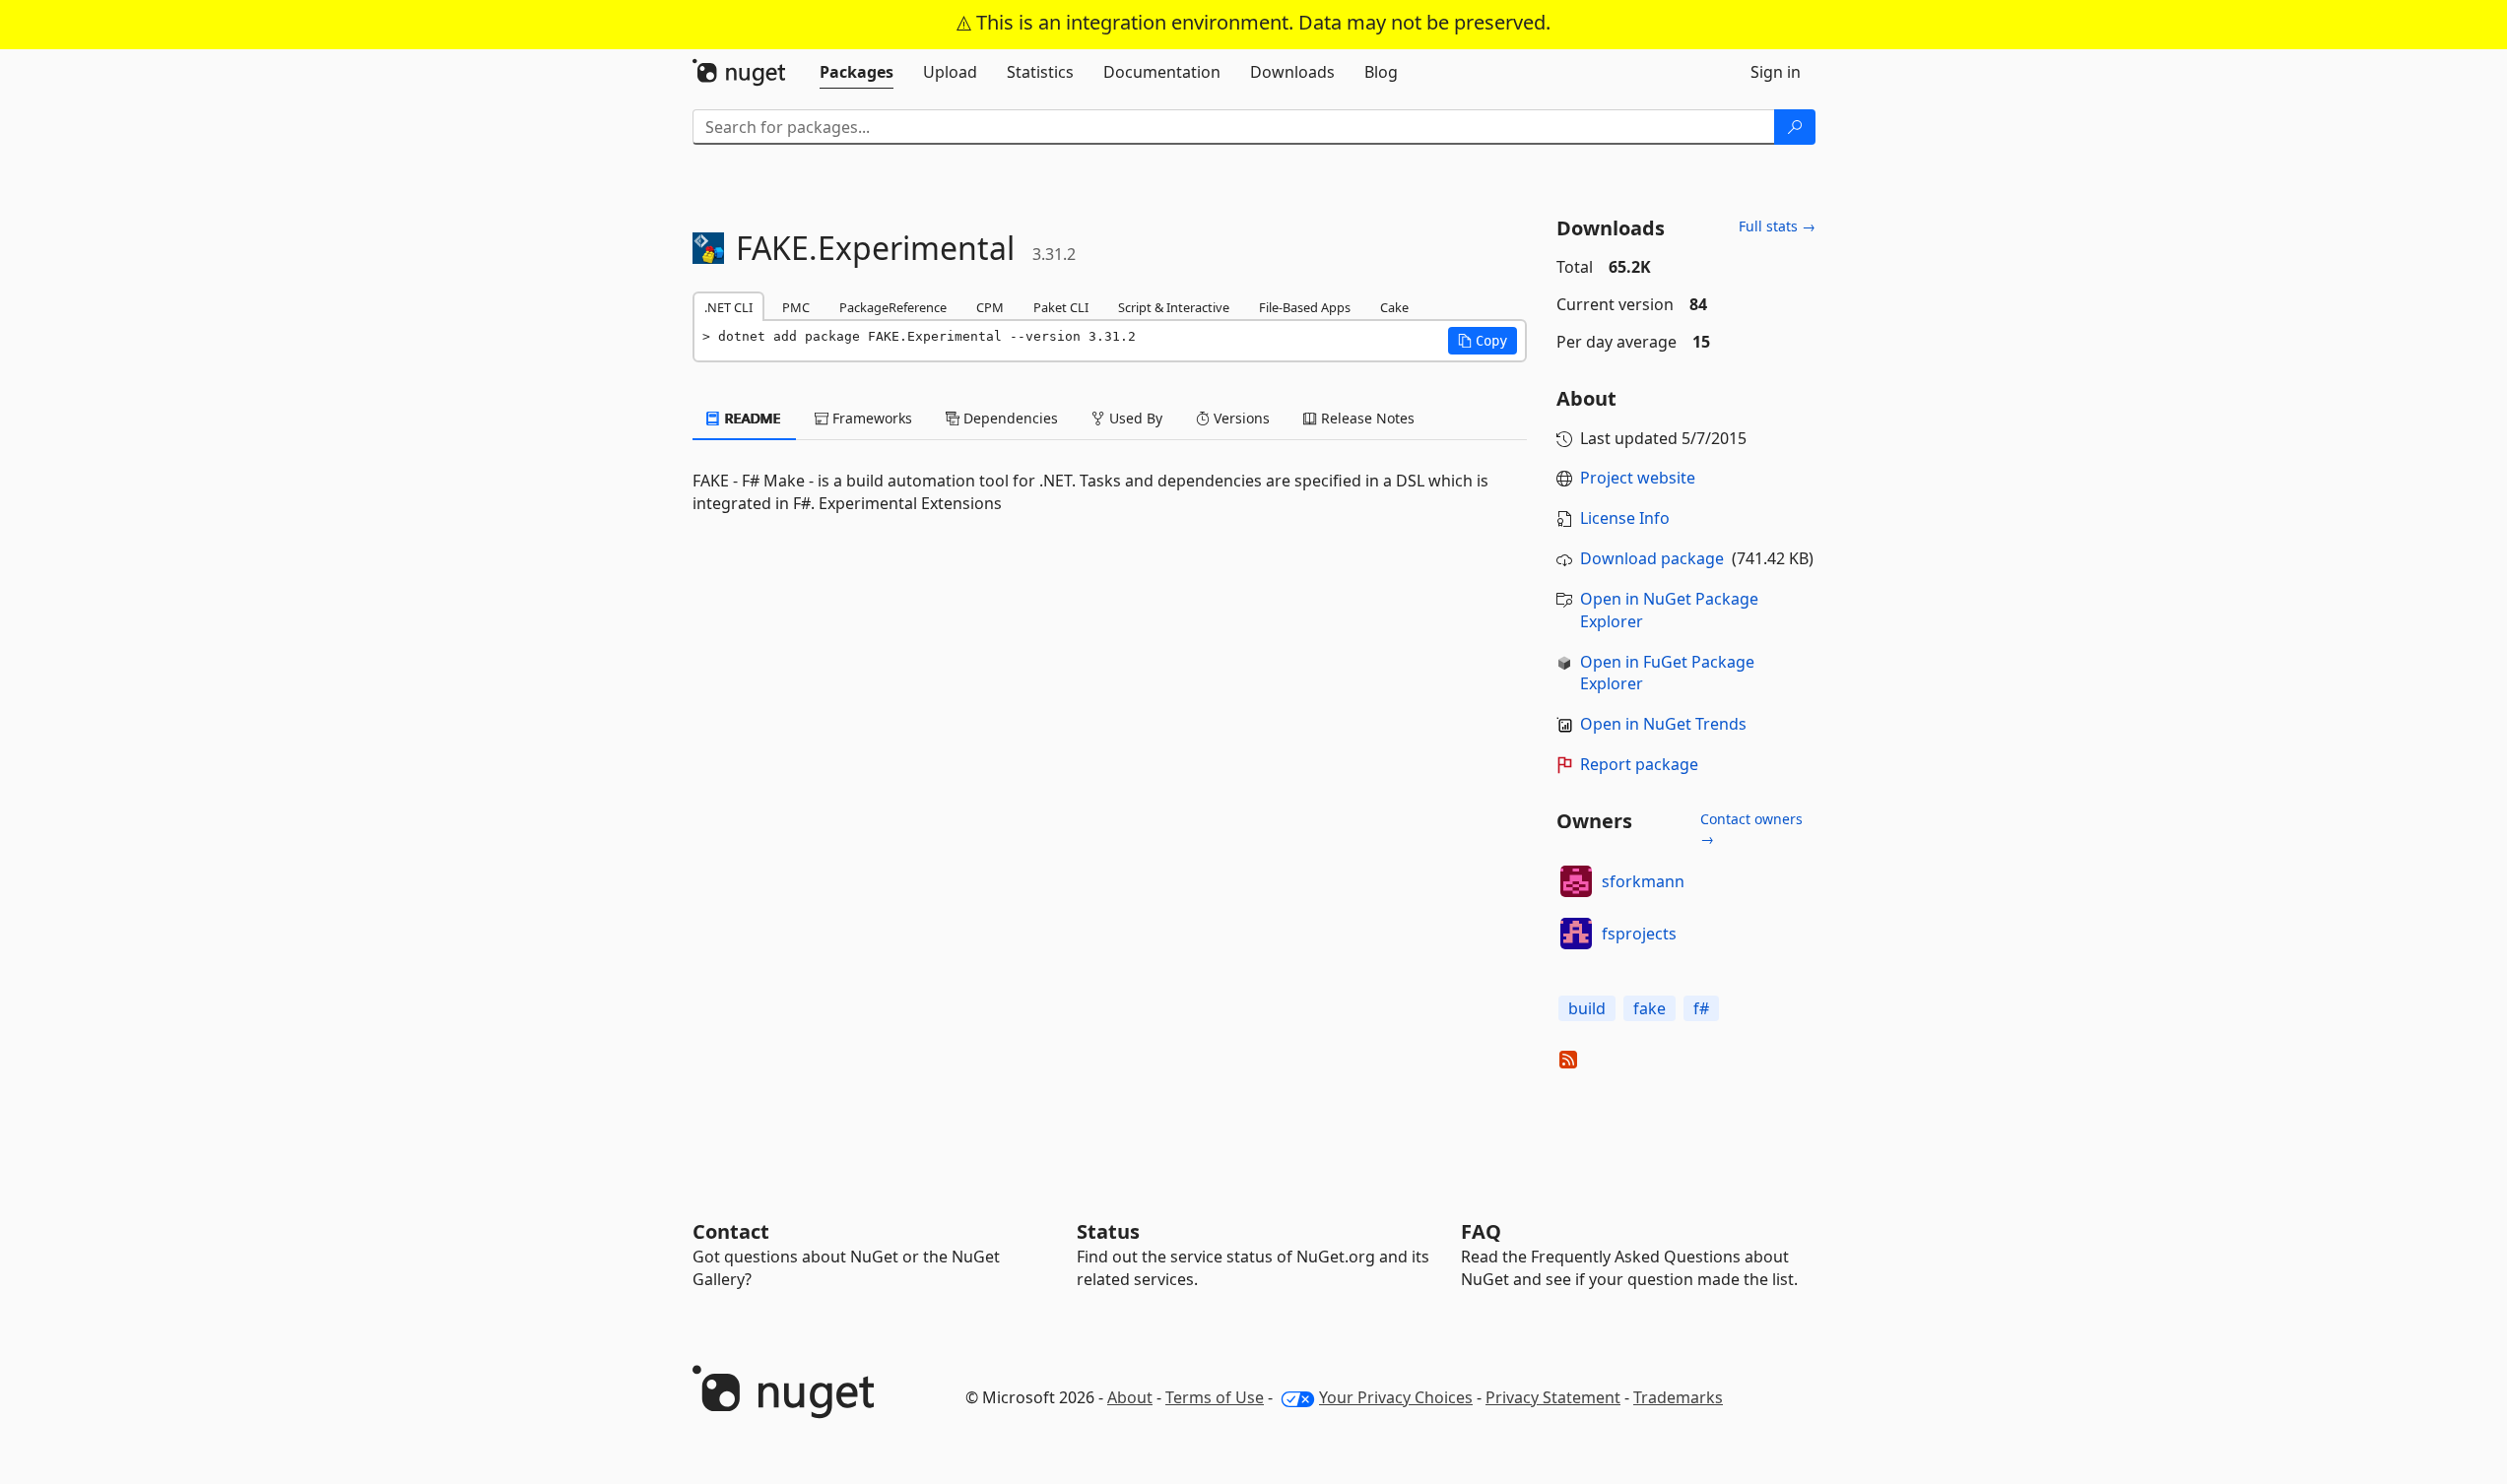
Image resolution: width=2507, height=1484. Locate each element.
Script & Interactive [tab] (1174, 307)
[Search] (1795, 127)
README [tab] (751, 418)
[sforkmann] (1576, 881)
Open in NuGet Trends (1663, 724)
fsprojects (1639, 934)
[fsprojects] (1576, 934)
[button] (1483, 341)
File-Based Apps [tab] (1305, 307)
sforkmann (1643, 881)
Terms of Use (1215, 1397)
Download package (1652, 558)
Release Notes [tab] (1366, 418)
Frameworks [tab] (870, 418)
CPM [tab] (990, 307)
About (1130, 1397)
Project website (1638, 478)
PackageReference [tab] (893, 307)
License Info (1625, 518)
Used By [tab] (1134, 418)
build (1587, 1008)
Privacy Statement (1553, 1397)
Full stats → (1777, 226)
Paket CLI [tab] (1061, 307)
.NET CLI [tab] (728, 307)
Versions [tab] (1240, 418)
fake (1649, 1008)
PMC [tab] (796, 307)
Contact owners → (1751, 829)
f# (1701, 1008)
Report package (1639, 764)
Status (1108, 1231)
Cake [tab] (1394, 307)
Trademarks (1678, 1397)
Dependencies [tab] (1009, 418)
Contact (731, 1231)
